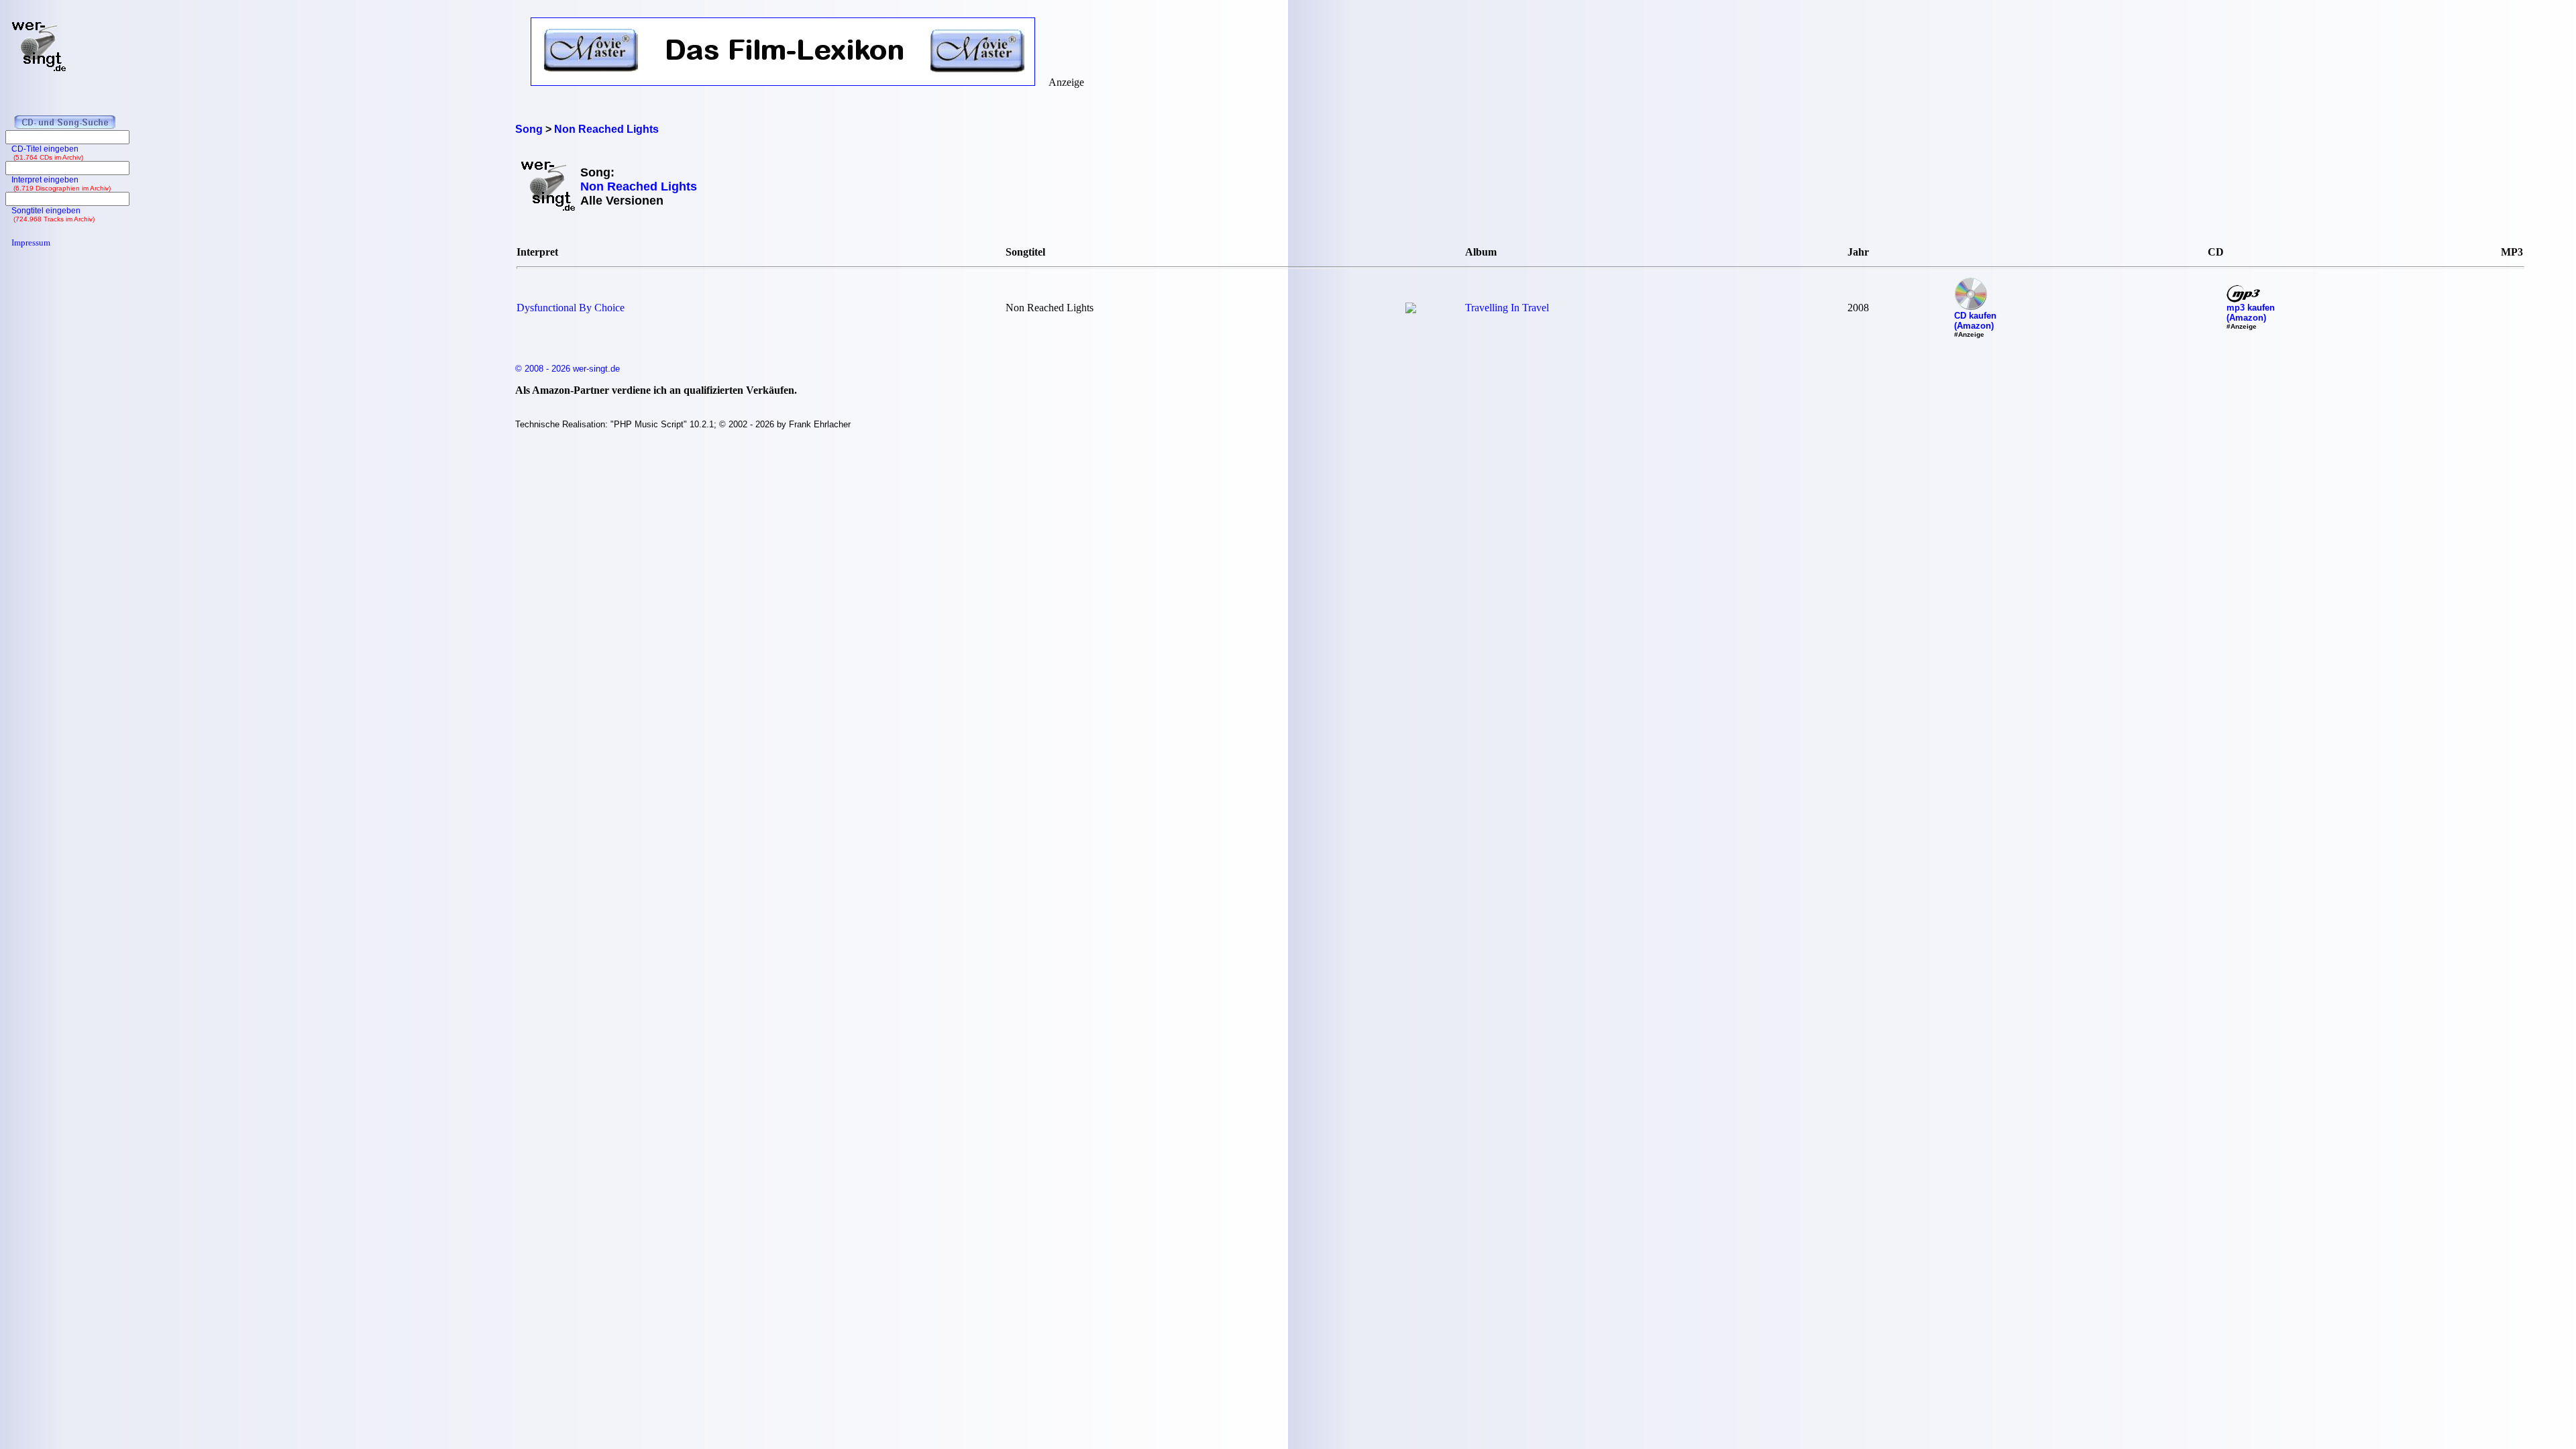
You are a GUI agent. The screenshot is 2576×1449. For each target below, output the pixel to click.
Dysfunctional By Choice (571, 308)
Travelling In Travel (1507, 308)
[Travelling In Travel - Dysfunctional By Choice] (1411, 310)
